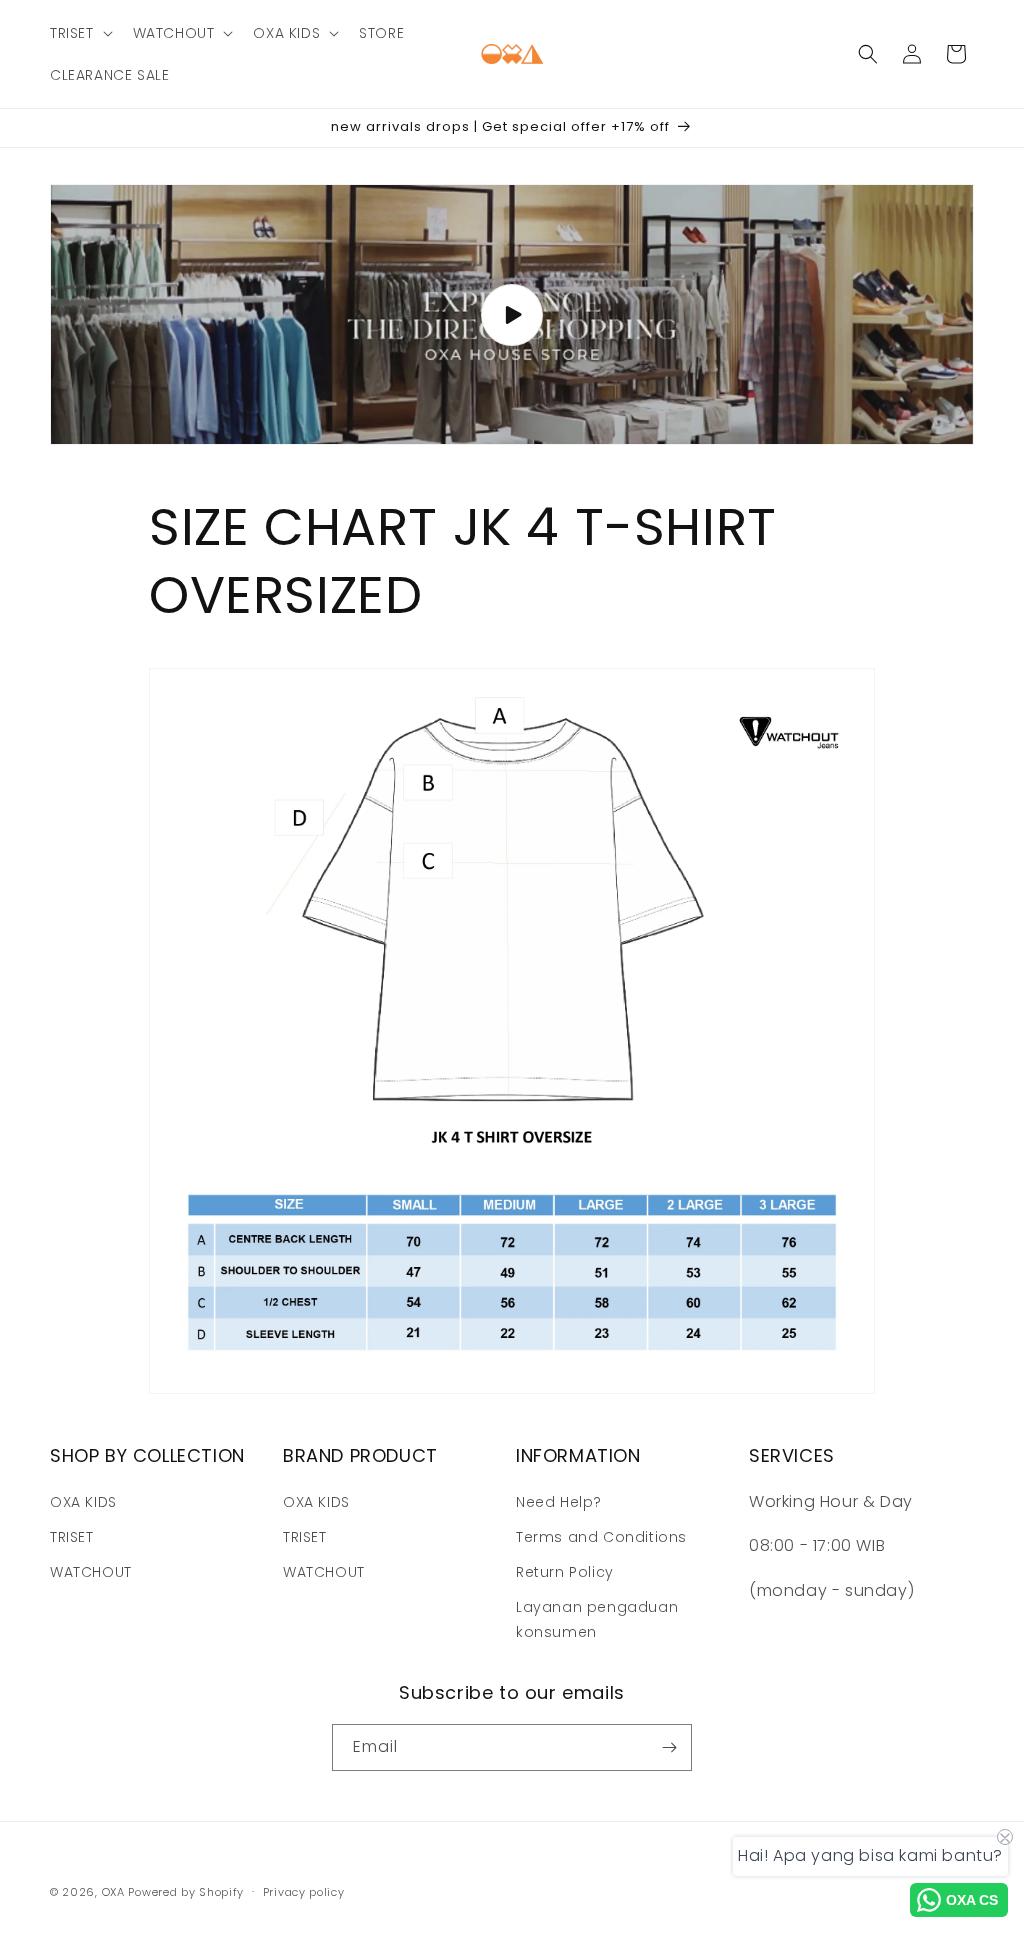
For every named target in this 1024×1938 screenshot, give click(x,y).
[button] (79, 33)
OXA (113, 1892)
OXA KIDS (83, 1502)
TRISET (72, 1537)
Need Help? (559, 1502)
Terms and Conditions (601, 1537)
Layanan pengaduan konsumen (597, 1619)
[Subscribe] (669, 1747)
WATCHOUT (91, 1572)
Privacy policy (304, 1892)
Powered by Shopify (186, 1892)
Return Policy (565, 1572)
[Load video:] (512, 314)
